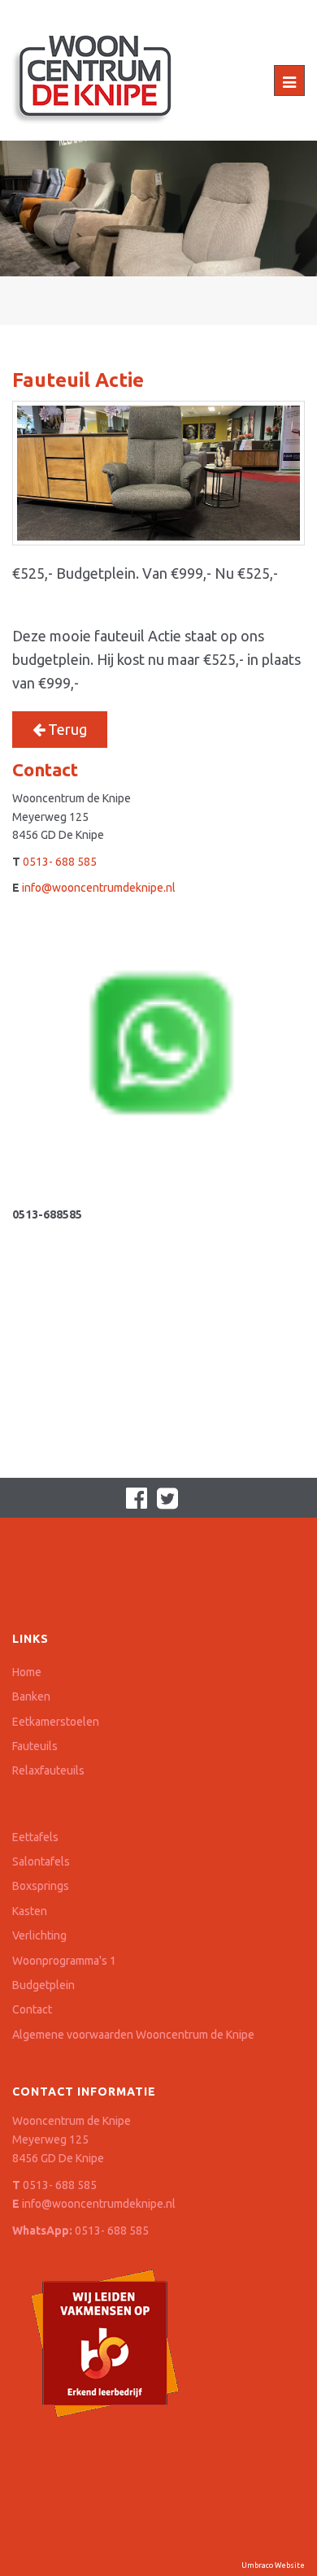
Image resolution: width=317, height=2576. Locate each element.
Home (27, 1672)
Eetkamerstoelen (56, 1722)
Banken (31, 1696)
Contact (32, 2009)
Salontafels (41, 1861)
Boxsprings (41, 1886)
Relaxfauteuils (48, 1770)
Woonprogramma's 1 (64, 1961)
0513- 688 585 (60, 862)
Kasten (30, 1911)
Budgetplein (43, 1985)
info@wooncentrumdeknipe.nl (99, 888)
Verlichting (39, 1935)
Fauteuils (35, 1746)
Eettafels (35, 1837)
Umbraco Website (273, 2565)
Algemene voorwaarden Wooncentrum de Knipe (133, 2035)
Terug (66, 729)
